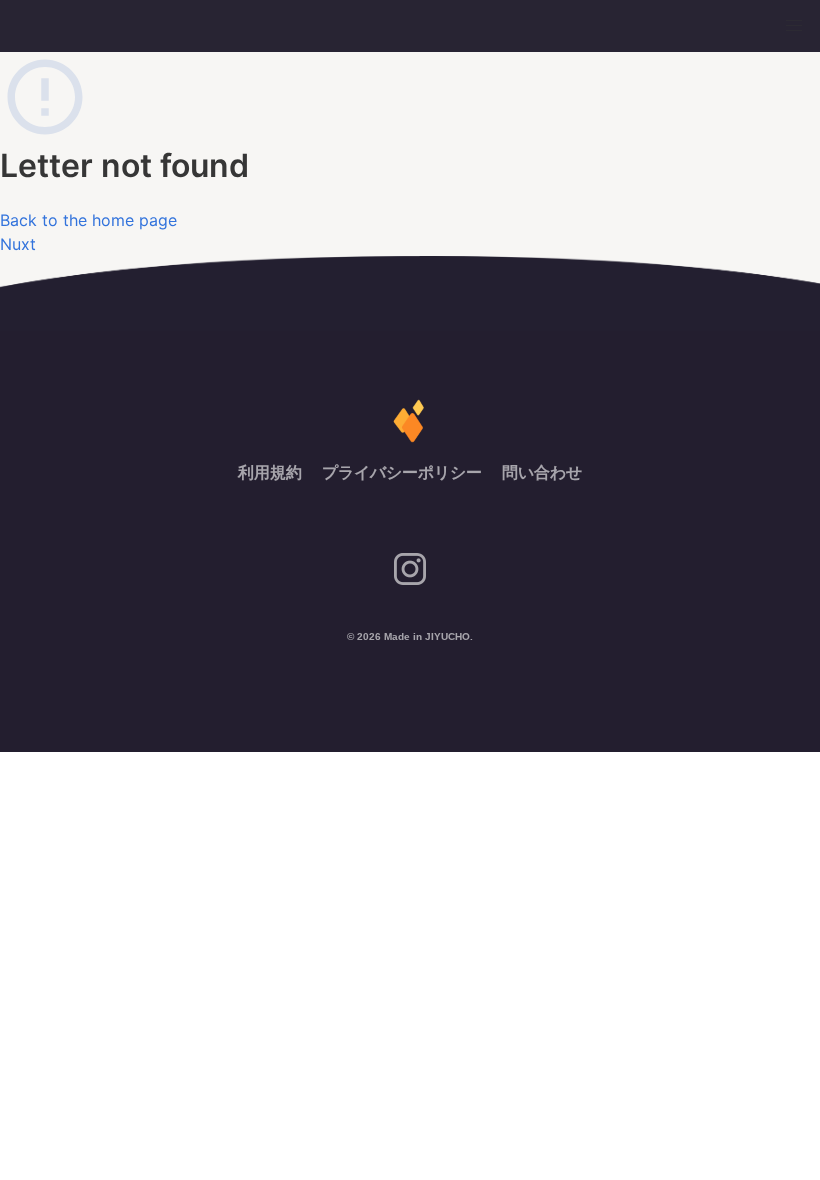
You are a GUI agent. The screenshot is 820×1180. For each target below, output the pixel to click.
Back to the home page (88, 220)
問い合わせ (542, 472)
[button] (794, 26)
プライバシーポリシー (404, 472)
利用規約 (272, 472)
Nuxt (18, 244)
